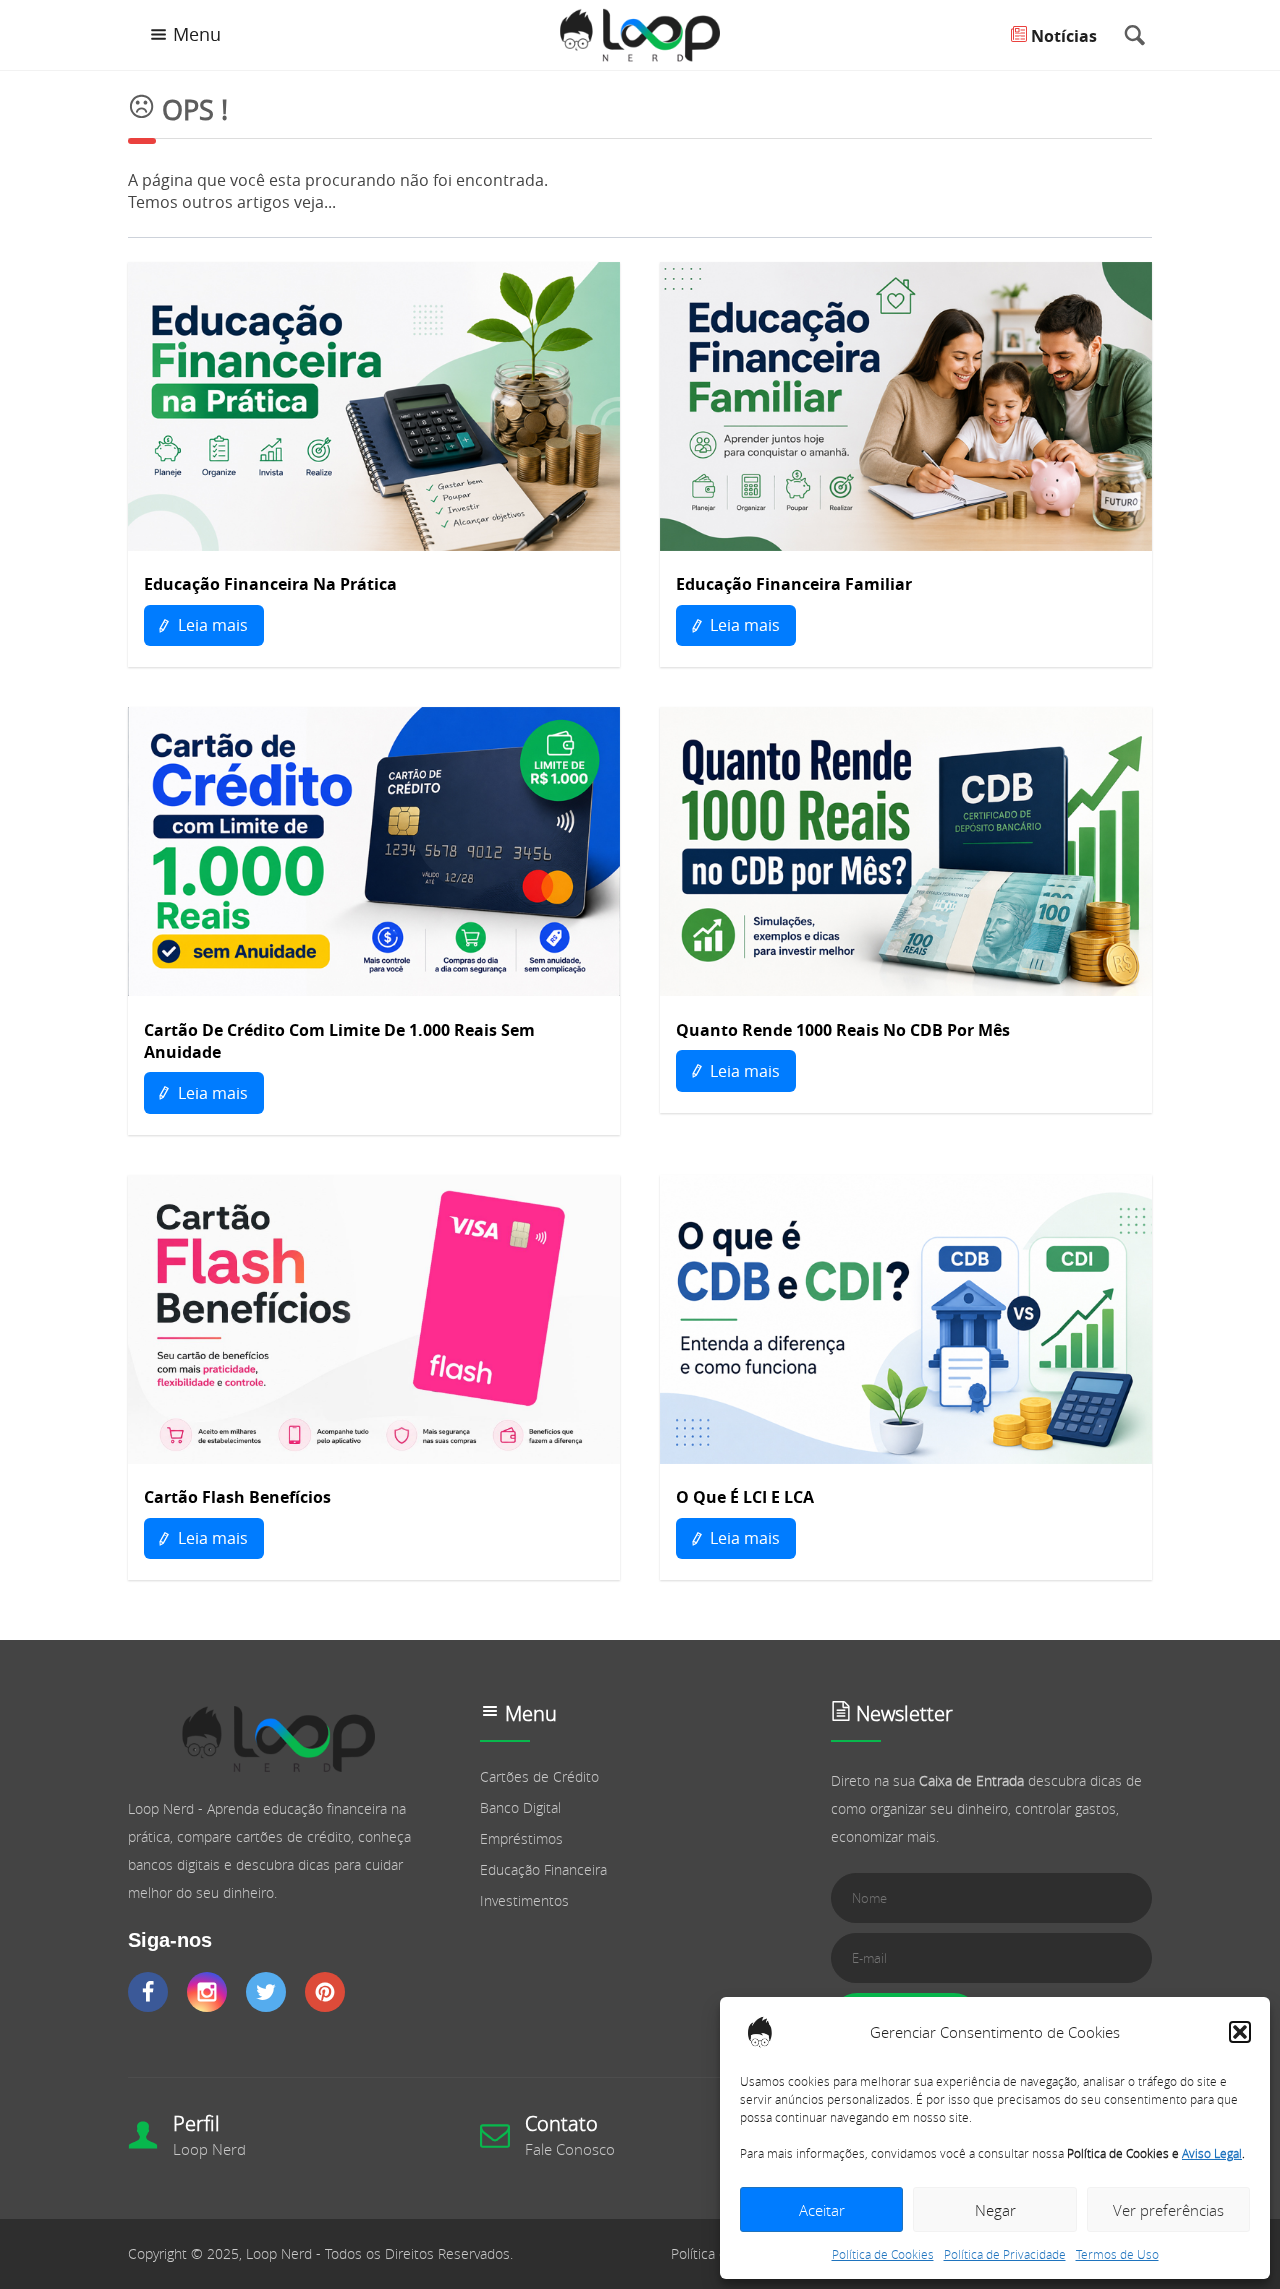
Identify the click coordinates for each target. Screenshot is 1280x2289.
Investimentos (524, 1900)
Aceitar (822, 2210)
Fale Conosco (570, 2149)
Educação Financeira (543, 1869)
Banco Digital (520, 1807)
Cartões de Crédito (539, 1776)
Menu (197, 34)
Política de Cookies (883, 2254)
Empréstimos (521, 1838)
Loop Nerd (209, 2149)
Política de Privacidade (1005, 2254)
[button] (1240, 2032)
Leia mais (211, 625)
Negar (995, 2210)
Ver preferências (1168, 2210)
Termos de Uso (1117, 2254)
